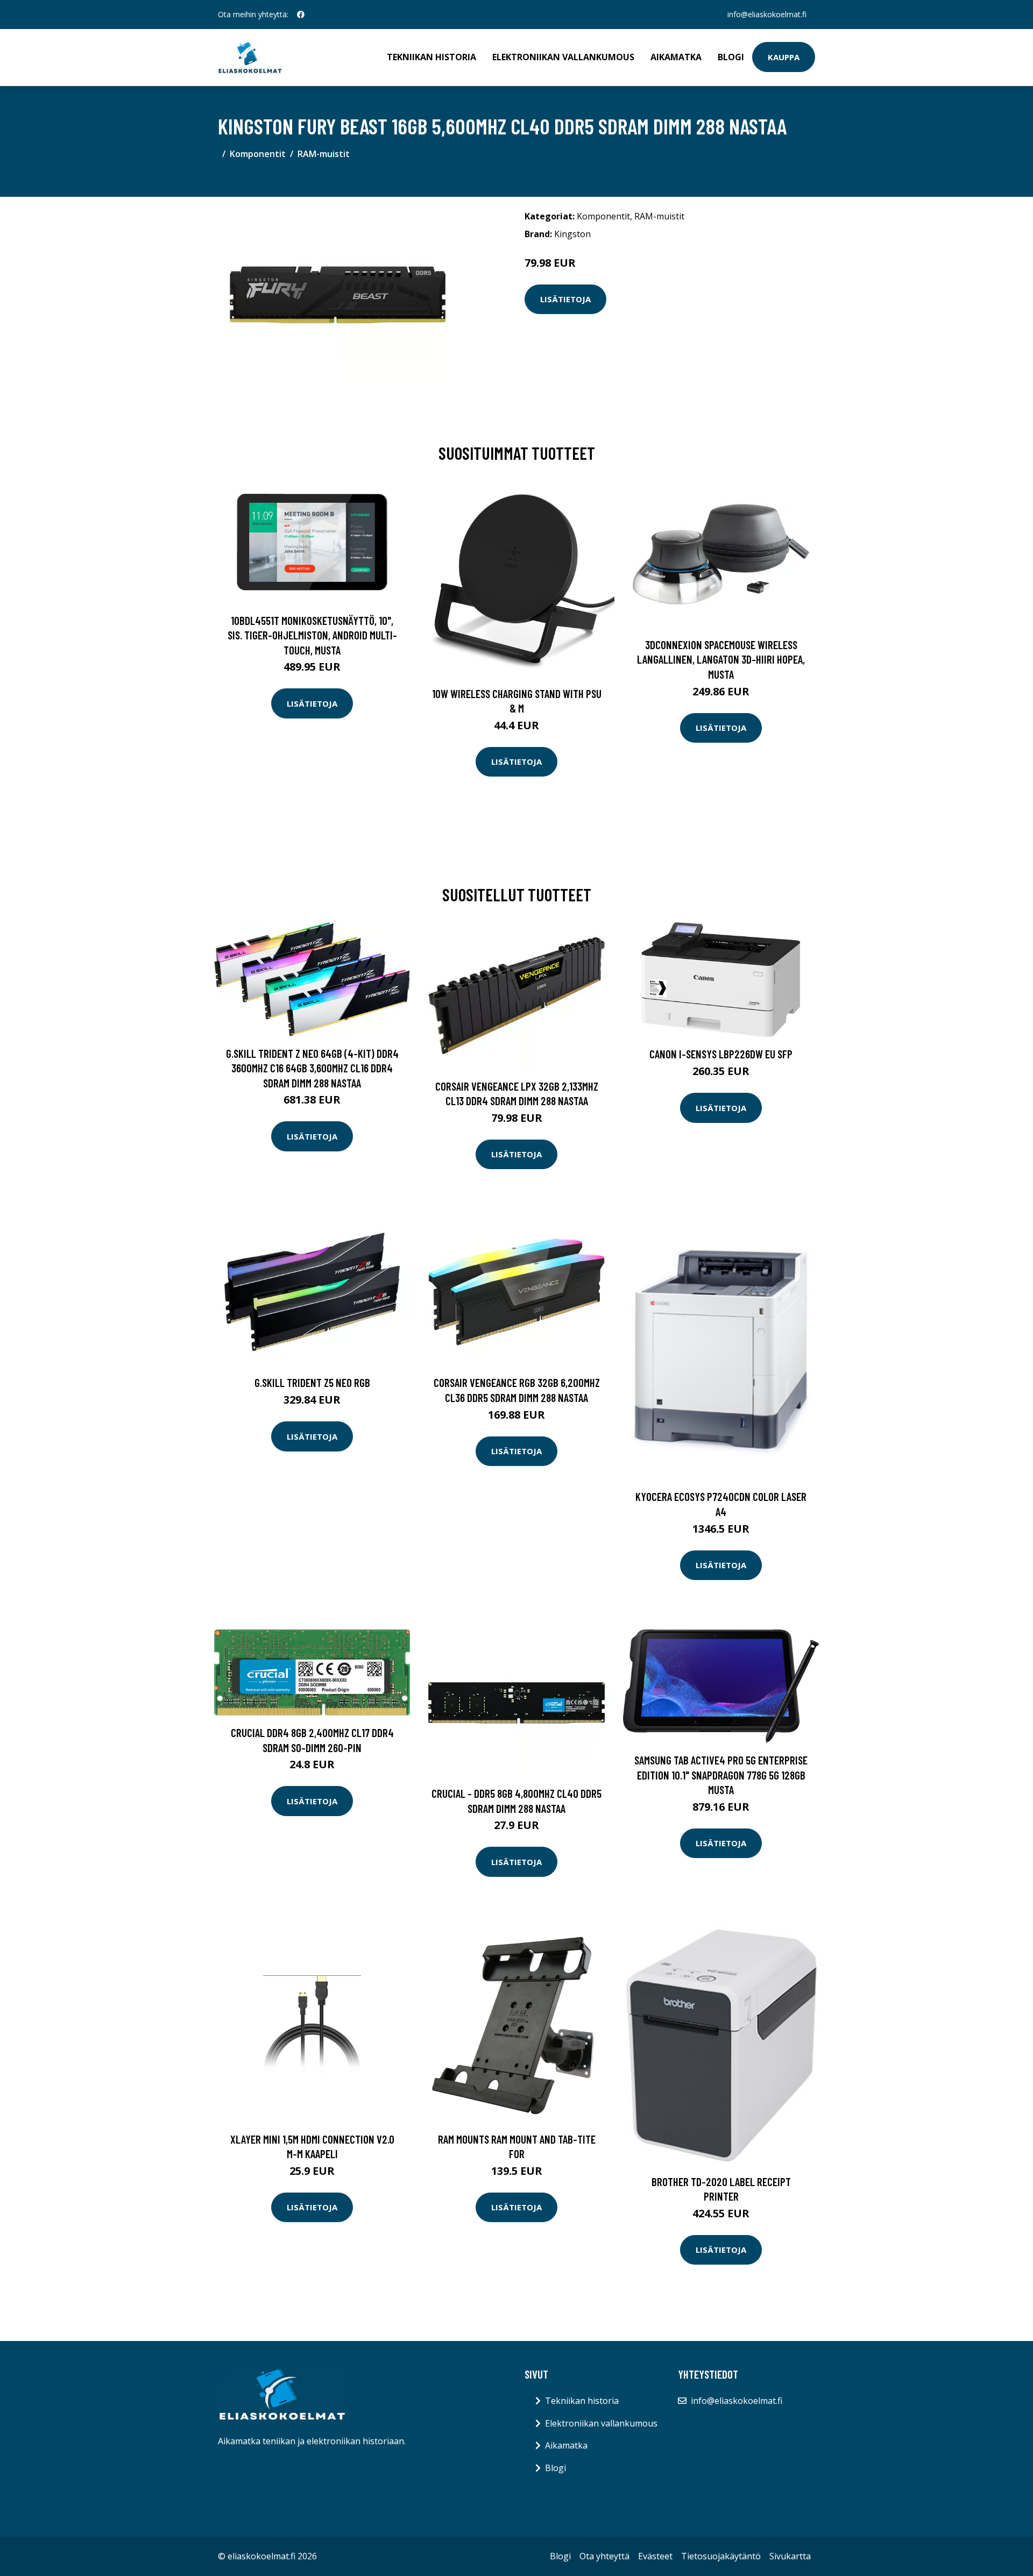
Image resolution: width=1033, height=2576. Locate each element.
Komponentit (258, 154)
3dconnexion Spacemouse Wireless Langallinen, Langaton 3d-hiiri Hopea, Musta (721, 659)
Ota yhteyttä (604, 2556)
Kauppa (784, 57)
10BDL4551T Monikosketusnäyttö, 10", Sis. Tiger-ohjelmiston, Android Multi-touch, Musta (312, 635)
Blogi (731, 57)
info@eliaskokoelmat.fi (767, 14)
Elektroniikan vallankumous (563, 57)
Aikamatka (676, 57)
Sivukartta (790, 2556)
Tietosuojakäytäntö (721, 2556)
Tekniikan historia (431, 57)
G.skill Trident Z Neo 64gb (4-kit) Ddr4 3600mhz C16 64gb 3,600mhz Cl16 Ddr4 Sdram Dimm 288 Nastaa (312, 1068)
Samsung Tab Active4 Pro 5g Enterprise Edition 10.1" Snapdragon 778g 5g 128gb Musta (721, 1775)
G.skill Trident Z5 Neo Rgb (312, 1382)
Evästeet (655, 2556)
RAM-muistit (324, 154)
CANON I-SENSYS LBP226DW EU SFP (721, 1054)
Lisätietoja (565, 299)
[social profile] (301, 15)
